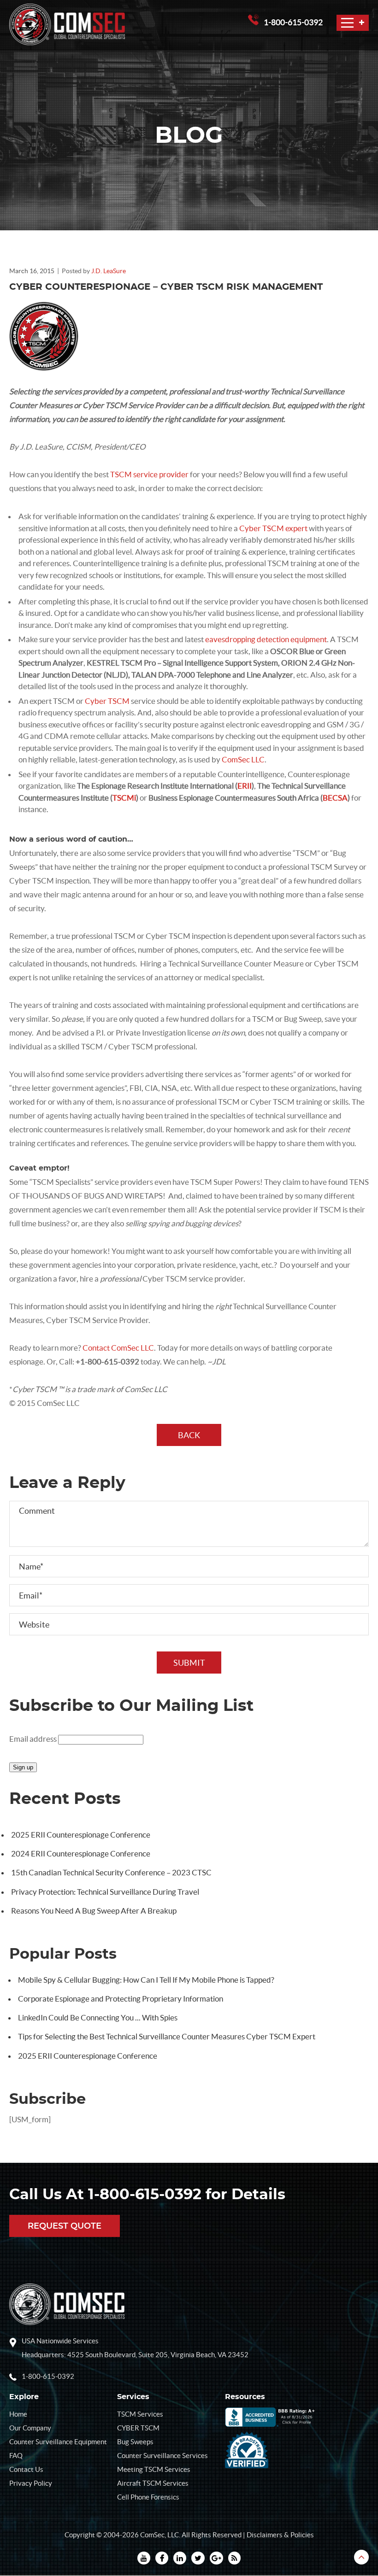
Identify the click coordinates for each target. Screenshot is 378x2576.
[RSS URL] (234, 2558)
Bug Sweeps (135, 2442)
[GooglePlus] (216, 2558)
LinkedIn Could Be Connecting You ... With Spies (98, 2017)
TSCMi (124, 798)
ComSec (152, 2535)
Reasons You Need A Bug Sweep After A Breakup (94, 1911)
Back (189, 1435)
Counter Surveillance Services (162, 2456)
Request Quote (65, 2227)
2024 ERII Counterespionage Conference (81, 1853)
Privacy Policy (31, 2483)
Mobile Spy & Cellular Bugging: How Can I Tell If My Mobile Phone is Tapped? (146, 1980)
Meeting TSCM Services (154, 2469)
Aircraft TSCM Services (153, 2483)
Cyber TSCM (107, 701)
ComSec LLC (243, 759)
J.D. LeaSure (109, 271)
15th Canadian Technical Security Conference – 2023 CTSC (111, 1872)
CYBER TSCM (138, 2428)
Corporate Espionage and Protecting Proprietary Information (121, 1999)
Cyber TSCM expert (273, 528)
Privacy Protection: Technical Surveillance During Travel (105, 1892)
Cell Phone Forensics (148, 2497)
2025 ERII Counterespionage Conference (81, 1835)
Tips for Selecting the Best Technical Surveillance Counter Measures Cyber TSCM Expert (167, 2036)
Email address (33, 1739)
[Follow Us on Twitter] (198, 2558)
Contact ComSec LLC (118, 1348)
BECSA (335, 798)
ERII (245, 786)
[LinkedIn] (180, 2558)
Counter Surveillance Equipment (58, 2442)
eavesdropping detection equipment (266, 639)
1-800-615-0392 (293, 22)
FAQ (16, 2456)
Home (18, 2414)
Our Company (30, 2428)
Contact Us (26, 2469)
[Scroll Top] (361, 2557)
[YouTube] (144, 2558)
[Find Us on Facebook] (162, 2558)
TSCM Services (140, 2414)
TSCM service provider (150, 474)
